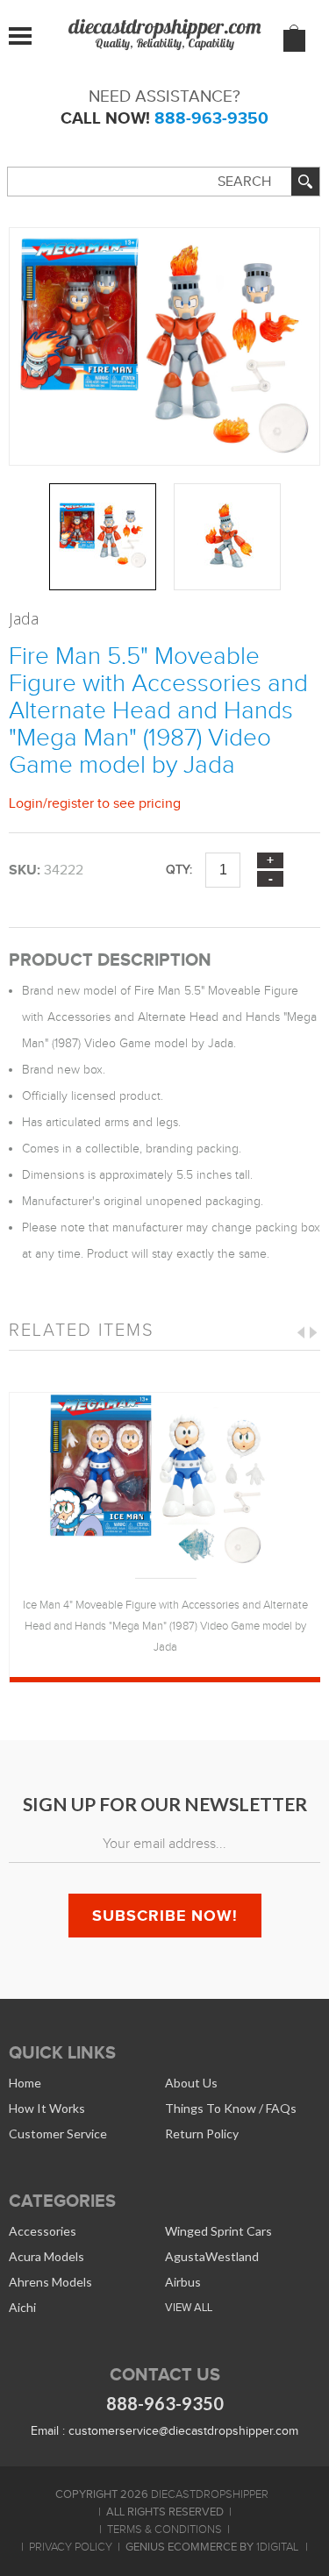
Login (26, 803)
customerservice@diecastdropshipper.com (183, 2431)
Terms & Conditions (164, 2530)
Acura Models (46, 2256)
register (71, 803)
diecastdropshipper (210, 2494)
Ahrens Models (50, 2282)
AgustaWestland (212, 2256)
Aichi (22, 2307)
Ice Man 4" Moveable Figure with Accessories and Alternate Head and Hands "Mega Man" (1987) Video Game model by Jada (165, 1626)
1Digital (277, 2547)
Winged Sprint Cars (218, 2231)
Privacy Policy (71, 2547)
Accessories (43, 2231)
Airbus (183, 2282)
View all (189, 2307)
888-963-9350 (211, 118)
